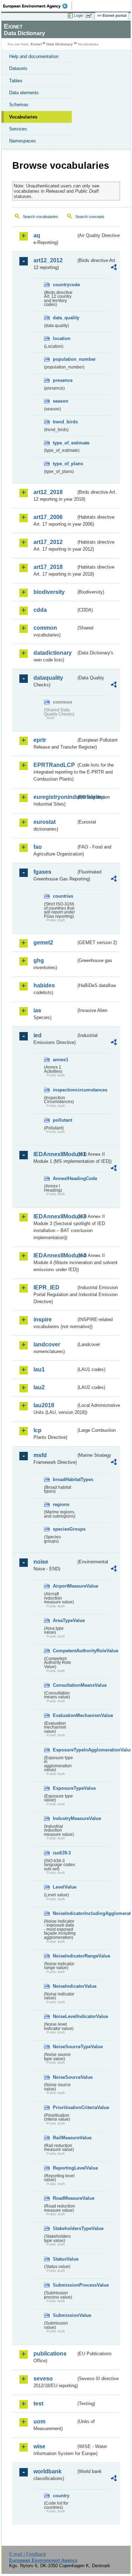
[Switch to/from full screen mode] (90, 16)
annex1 (61, 1060)
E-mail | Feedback (28, 2554)
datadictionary (53, 653)
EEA (37, 6)
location (62, 338)
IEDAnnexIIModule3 (55, 1216)
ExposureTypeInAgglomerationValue (64, 1750)
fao (38, 847)
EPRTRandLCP (54, 765)
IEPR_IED (46, 1287)
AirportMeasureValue (64, 1586)
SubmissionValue (64, 2315)
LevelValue (64, 1887)
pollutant (62, 1120)
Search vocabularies (40, 217)
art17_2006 (48, 517)
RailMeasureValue (64, 2138)
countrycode (64, 285)
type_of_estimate (64, 443)
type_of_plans (64, 464)
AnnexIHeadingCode (64, 1178)
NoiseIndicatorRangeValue (64, 1956)
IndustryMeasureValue (64, 1818)
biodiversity (49, 592)
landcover (47, 1344)
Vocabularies (23, 117)
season (61, 401)
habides (44, 985)
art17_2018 (48, 567)
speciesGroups (64, 1529)
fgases (42, 872)
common (45, 628)
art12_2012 (48, 260)
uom (39, 2421)
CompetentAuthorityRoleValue (64, 1651)
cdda (40, 610)
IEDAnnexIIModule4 (55, 1255)
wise (39, 2446)
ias (37, 1010)
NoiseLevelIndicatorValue (64, 2016)
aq (37, 235)
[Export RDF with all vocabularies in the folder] (114, 268)
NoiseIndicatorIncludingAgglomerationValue (64, 1913)
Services (18, 129)
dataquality (48, 678)
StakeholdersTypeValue (64, 2228)
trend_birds (64, 422)
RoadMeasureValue (64, 2198)
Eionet (36, 44)
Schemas (19, 105)
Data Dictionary (60, 44)
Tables (16, 81)
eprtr (40, 740)
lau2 (39, 1387)
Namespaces (23, 141)
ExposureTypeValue (64, 1788)
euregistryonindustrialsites (55, 797)
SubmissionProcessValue (64, 2285)
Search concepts (90, 217)
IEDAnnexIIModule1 (55, 1154)
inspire (43, 1319)
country (61, 2496)
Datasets (18, 68)
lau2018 (44, 1405)
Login (78, 15)
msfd (40, 1455)
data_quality (64, 318)
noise (41, 1562)
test (38, 2404)
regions (61, 1504)
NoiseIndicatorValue (64, 1986)
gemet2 (43, 943)
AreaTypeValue (64, 1620)
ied (37, 1035)
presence (63, 380)
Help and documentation (34, 56)
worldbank (48, 2471)
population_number (64, 359)
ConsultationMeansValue (64, 1685)
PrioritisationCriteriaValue (64, 2107)
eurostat (45, 822)
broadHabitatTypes (64, 1479)
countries (63, 896)
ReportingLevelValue (64, 2168)
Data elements (24, 93)
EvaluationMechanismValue (64, 1715)
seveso (43, 2379)
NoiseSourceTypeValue (64, 2047)
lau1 (39, 1369)
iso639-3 (62, 1853)
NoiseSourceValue (64, 2077)
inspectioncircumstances (64, 1090)
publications (50, 2354)
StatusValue (64, 2259)
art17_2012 (48, 542)
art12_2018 (48, 492)
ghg (39, 960)
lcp (37, 1430)
